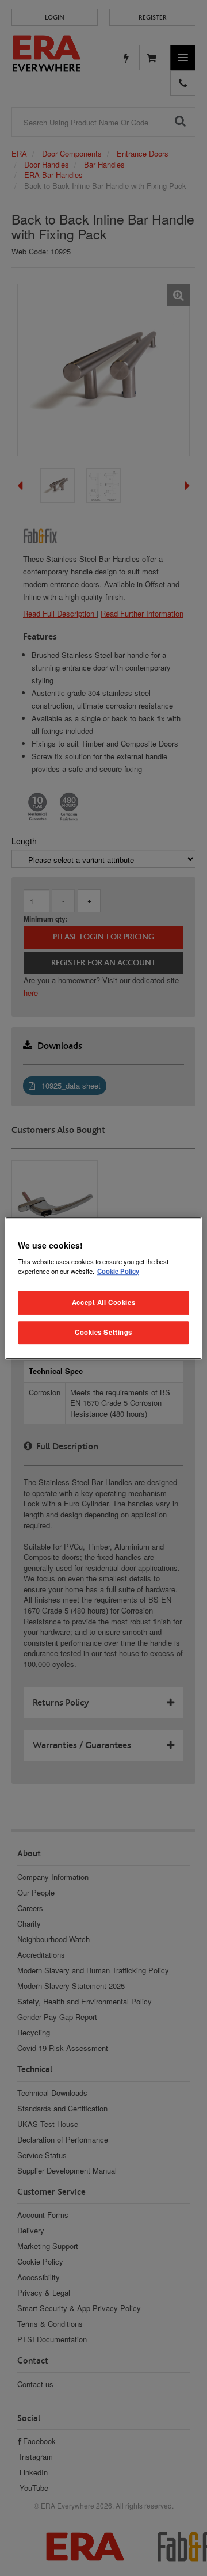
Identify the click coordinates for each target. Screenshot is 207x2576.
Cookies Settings (103, 1332)
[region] (103, 1288)
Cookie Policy (118, 1271)
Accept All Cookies (103, 1302)
